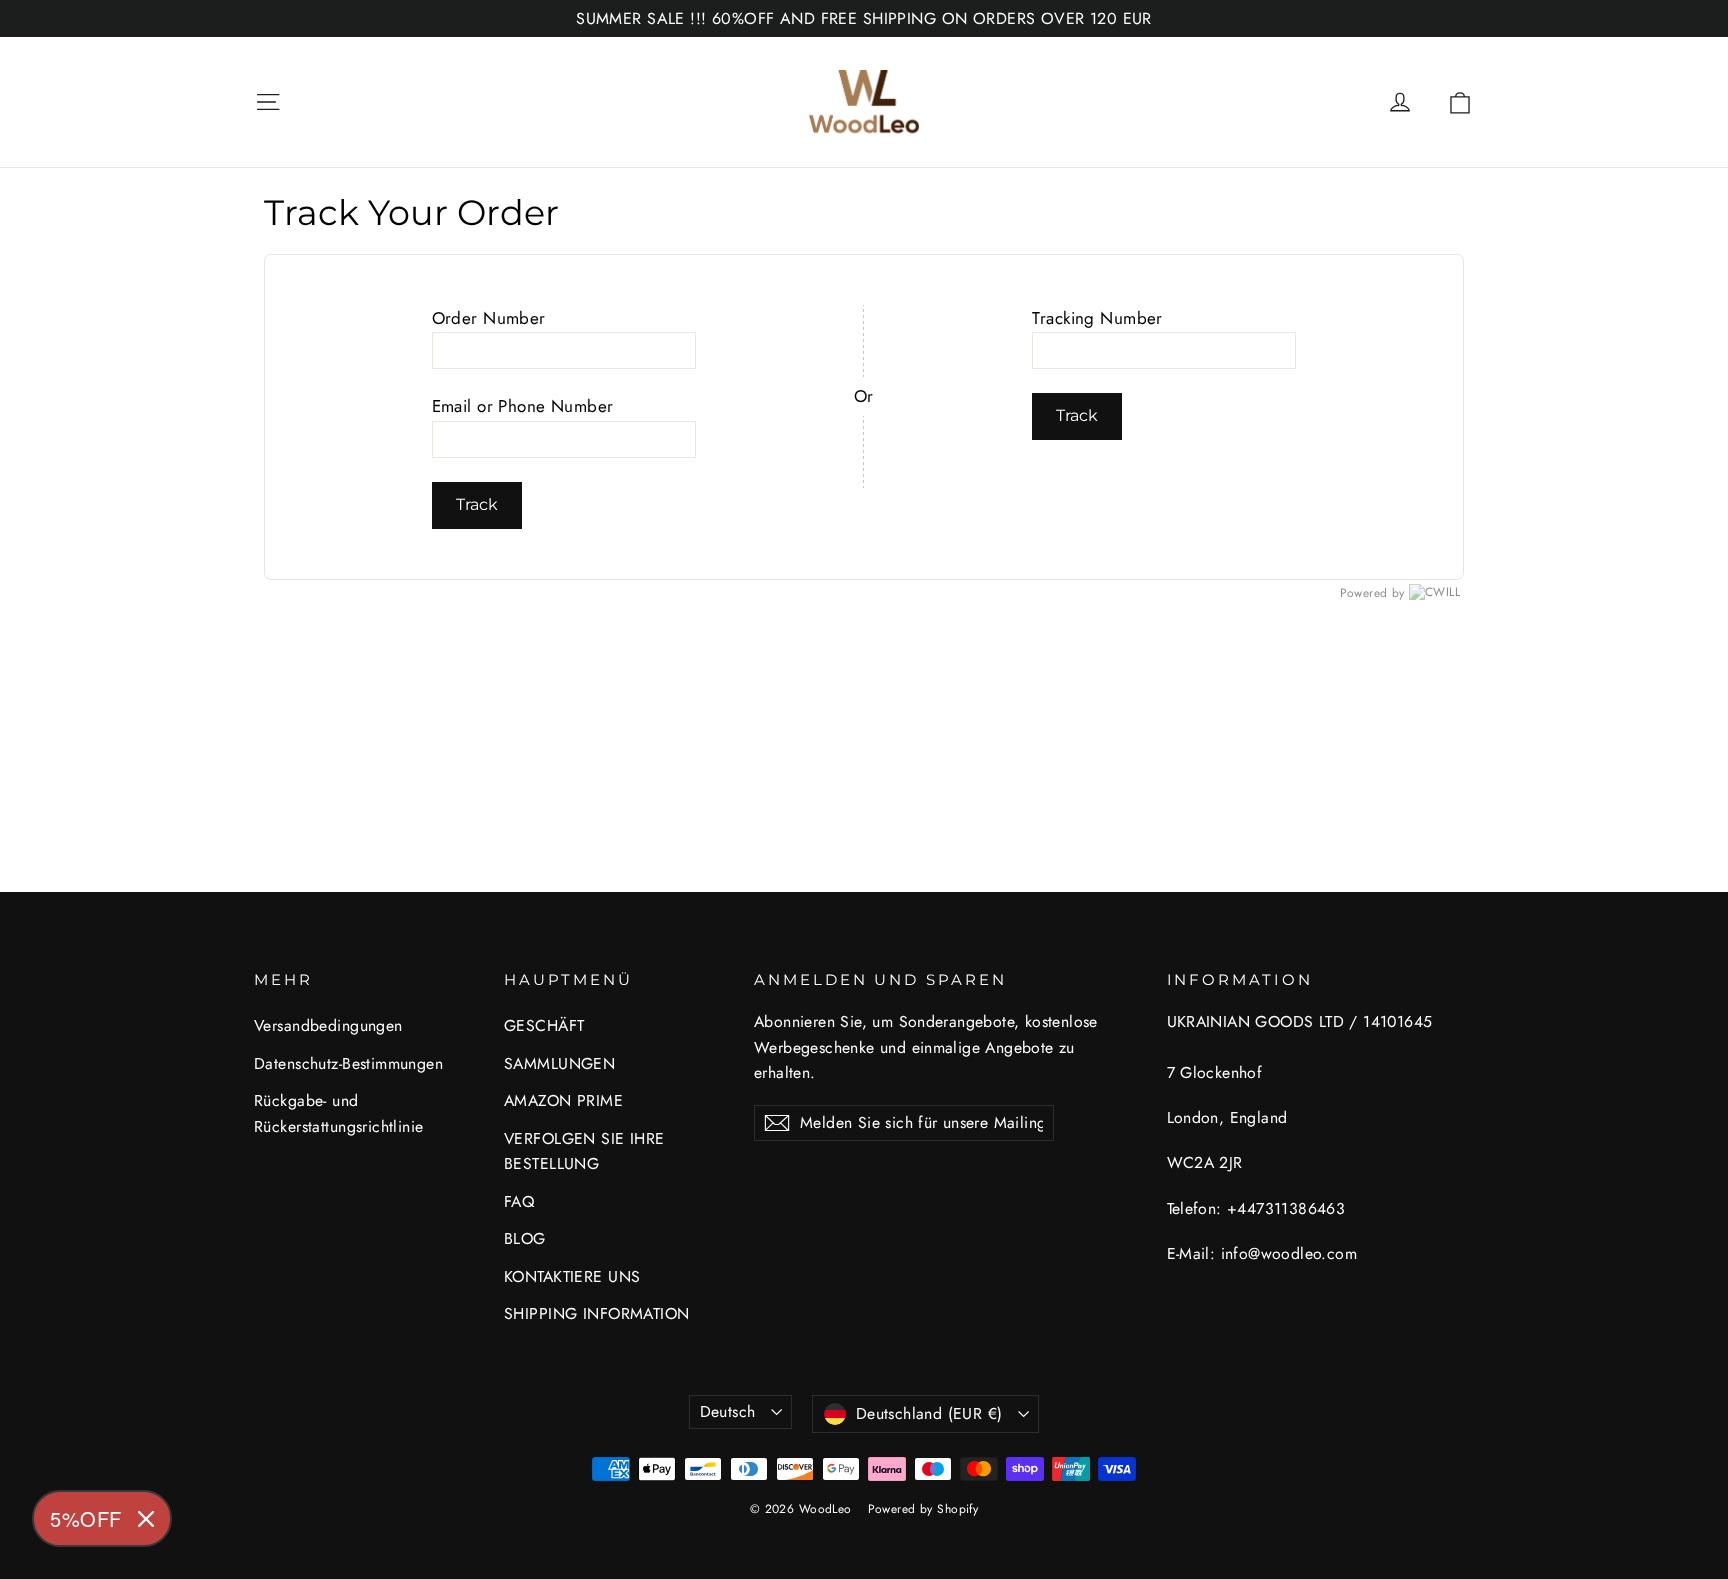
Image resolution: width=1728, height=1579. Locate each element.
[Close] (146, 1519)
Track (477, 504)
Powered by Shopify (923, 1509)
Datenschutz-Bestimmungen (348, 1063)
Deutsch (728, 1411)
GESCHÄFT (544, 1025)
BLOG (525, 1238)
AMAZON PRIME (563, 1100)
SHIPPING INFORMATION (597, 1313)
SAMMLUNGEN (559, 1063)
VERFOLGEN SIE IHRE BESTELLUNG (584, 1151)
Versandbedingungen (328, 1025)
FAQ (519, 1201)
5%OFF (86, 1518)
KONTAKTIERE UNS (572, 1276)
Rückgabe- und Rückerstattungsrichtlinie (339, 1113)
